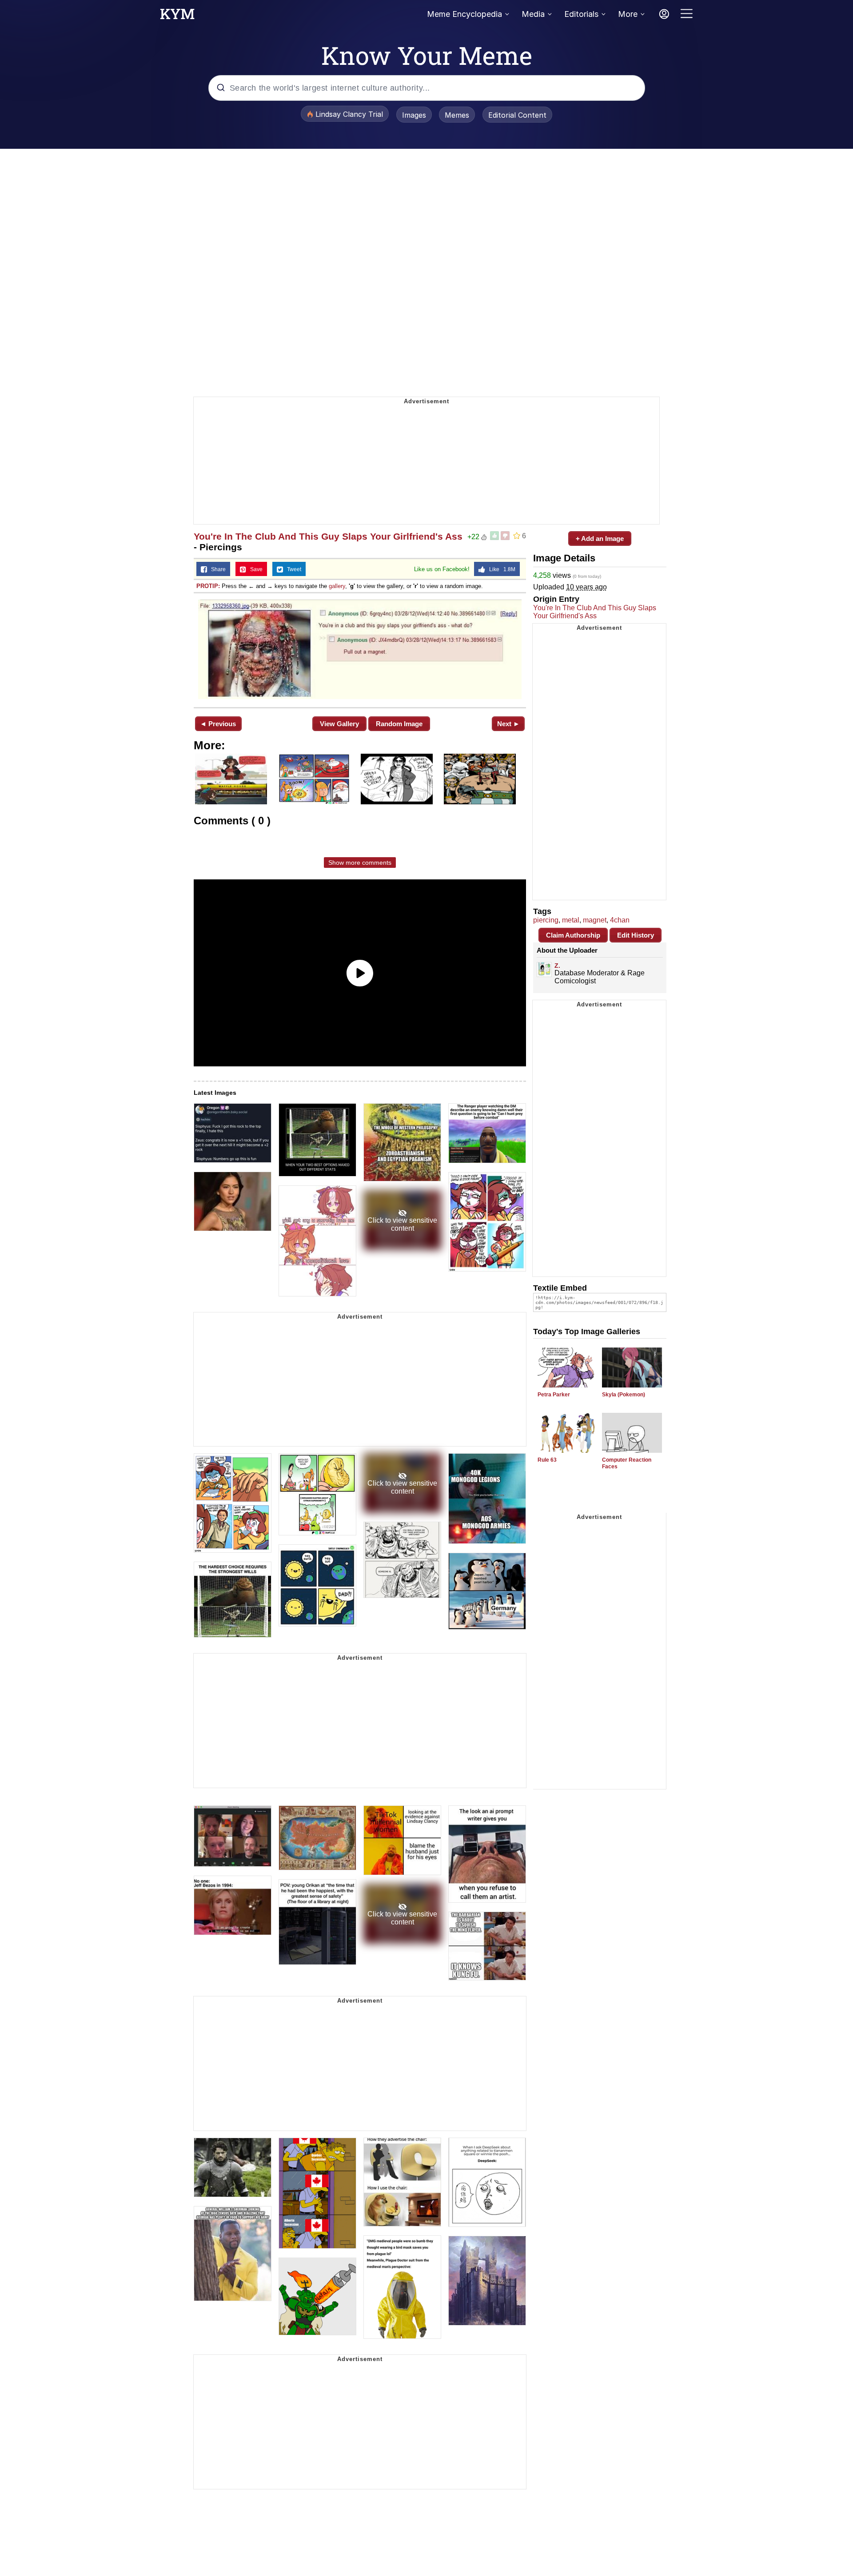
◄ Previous (218, 724)
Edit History (636, 935)
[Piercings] (360, 649)
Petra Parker (554, 1395)
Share (216, 569)
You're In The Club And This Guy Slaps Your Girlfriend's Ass (328, 536)
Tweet (292, 569)
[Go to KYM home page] (177, 16)
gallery (337, 586)
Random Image (399, 724)
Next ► (508, 724)
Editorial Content (517, 115)
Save (254, 569)
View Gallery (339, 724)
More (628, 14)
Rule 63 (547, 1460)
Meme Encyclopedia (464, 14)
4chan (620, 920)
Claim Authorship (573, 935)
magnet (595, 920)
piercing (546, 920)
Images (414, 115)
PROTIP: (208, 586)
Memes (457, 115)
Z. (557, 966)
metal (571, 920)
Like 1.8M (500, 569)
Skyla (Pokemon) (624, 1395)
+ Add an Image (600, 539)
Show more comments (360, 863)
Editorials (581, 14)
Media (533, 14)
